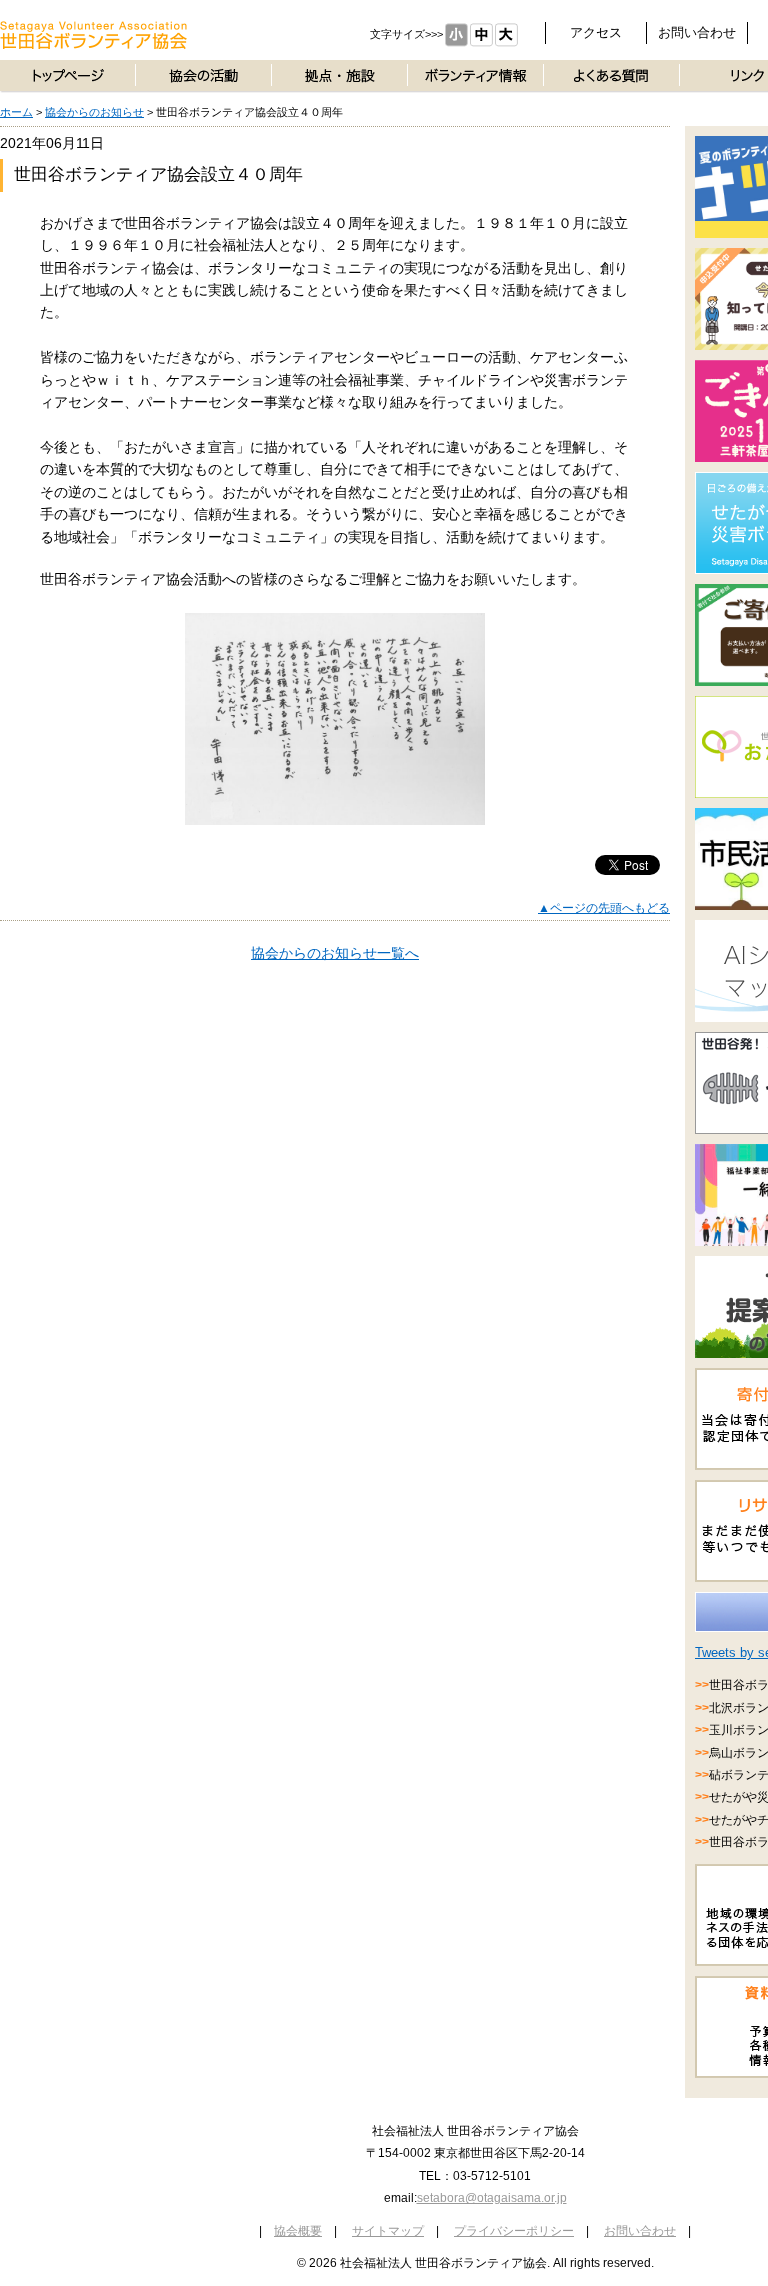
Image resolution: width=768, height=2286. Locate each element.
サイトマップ (388, 2231)
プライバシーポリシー (514, 2231)
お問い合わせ (697, 32)
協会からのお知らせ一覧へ (335, 953)
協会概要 (298, 2231)
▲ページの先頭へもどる (604, 908)
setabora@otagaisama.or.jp (492, 2198)
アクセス (596, 32)
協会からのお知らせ (94, 112)
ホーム (16, 112)
